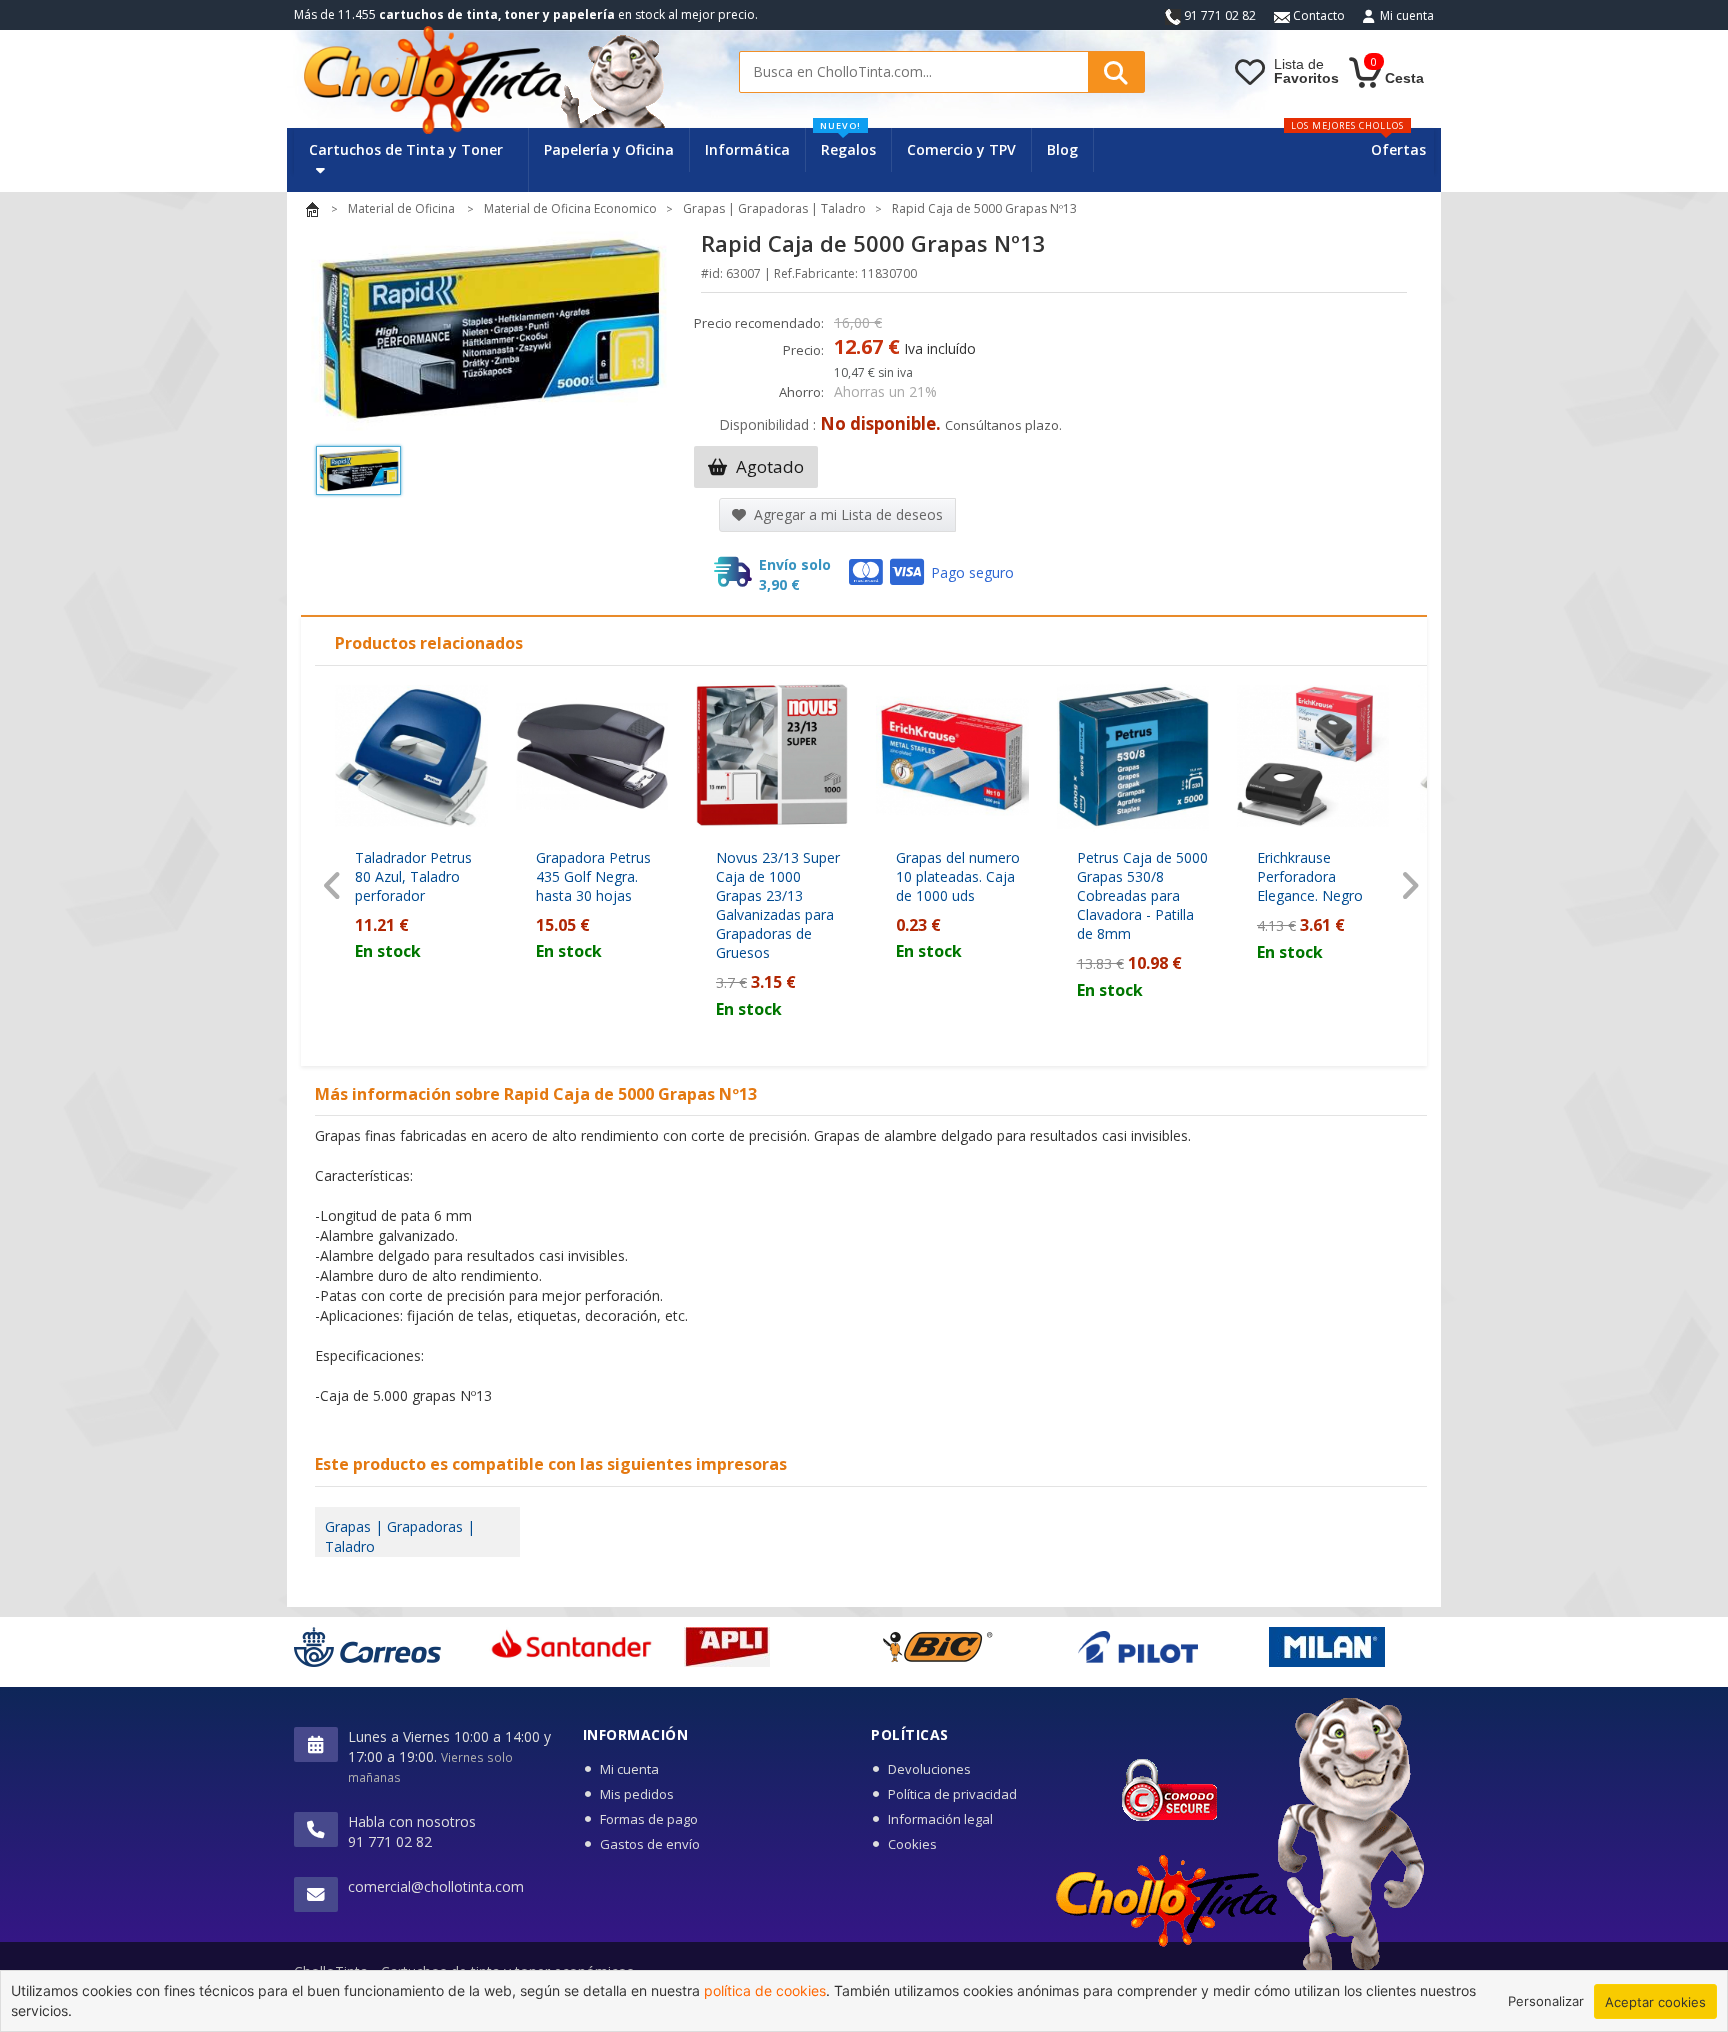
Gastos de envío (650, 1844)
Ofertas (1398, 149)
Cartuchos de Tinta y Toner (406, 149)
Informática (747, 149)
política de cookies (765, 1990)
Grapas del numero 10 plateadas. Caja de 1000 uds (958, 876)
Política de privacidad (952, 1794)
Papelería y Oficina (609, 149)
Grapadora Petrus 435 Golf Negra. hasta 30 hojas (593, 876)
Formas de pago (649, 1819)
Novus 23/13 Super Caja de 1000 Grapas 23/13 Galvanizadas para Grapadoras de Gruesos (778, 905)
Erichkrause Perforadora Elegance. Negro (1310, 876)
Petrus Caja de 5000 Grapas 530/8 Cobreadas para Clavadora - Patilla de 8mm (1142, 895)
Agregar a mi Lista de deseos (846, 514)
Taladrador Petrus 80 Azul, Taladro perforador (413, 876)
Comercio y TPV (961, 149)
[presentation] (332, 885)
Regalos (848, 143)
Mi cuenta (1407, 15)
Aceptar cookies (1655, 2002)
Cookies (912, 1844)
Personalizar (1546, 2001)
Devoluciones (929, 1769)
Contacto (1317, 15)
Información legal (940, 1819)
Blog (1062, 149)
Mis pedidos (637, 1794)
